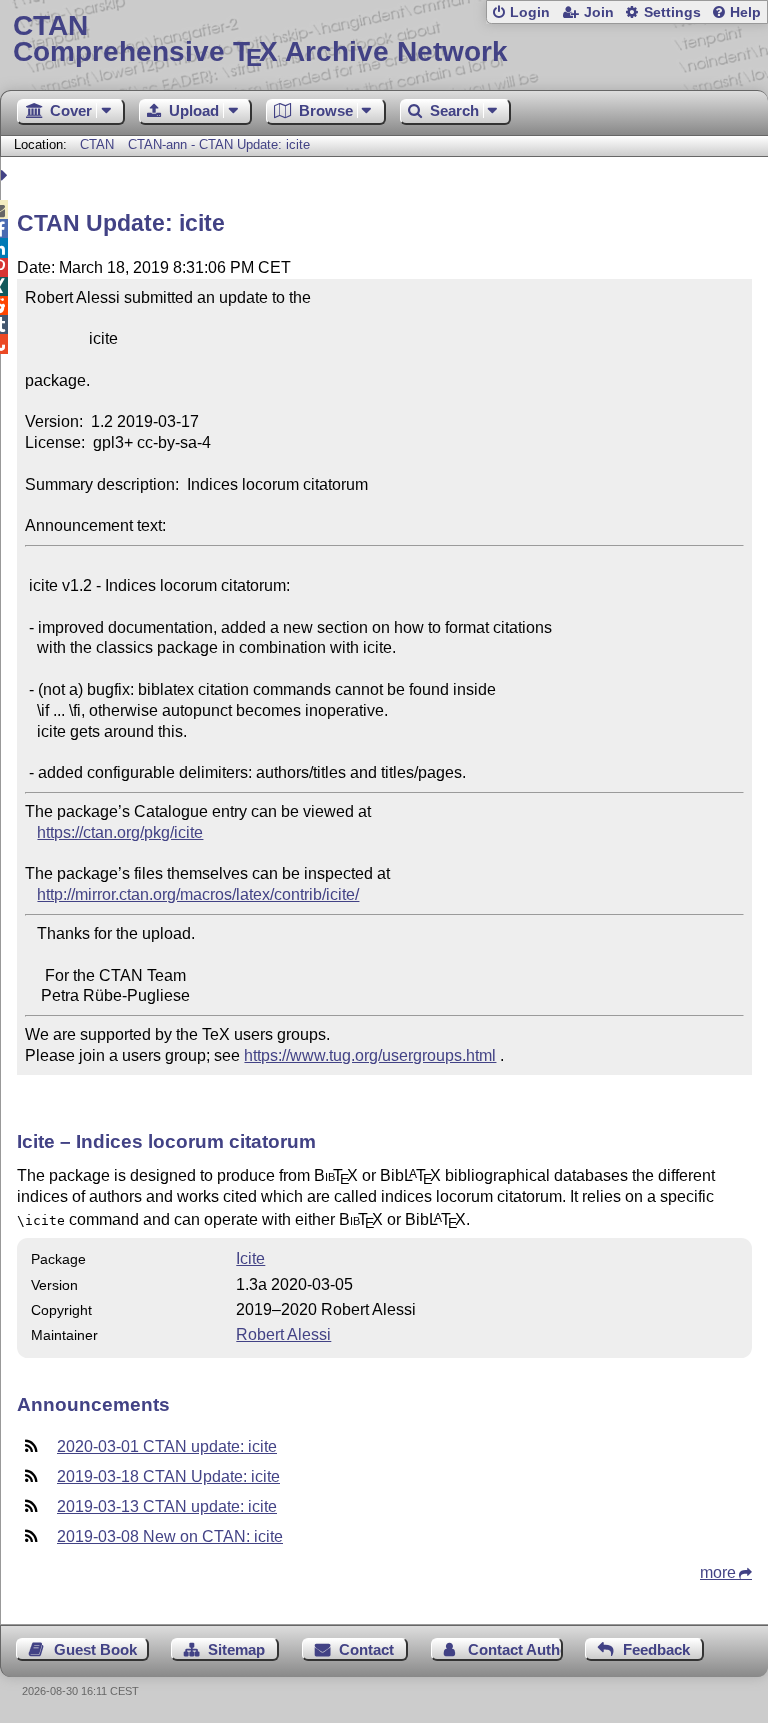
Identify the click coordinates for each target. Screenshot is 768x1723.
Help (745, 12)
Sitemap (236, 1649)
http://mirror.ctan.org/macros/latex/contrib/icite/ (198, 894)
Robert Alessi (283, 1334)
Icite (250, 1258)
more (718, 1572)
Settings (672, 12)
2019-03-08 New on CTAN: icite (170, 1536)
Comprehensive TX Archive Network (260, 39)
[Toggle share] (6, 175)
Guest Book (95, 1649)
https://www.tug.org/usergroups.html (370, 1055)
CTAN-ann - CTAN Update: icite (219, 144)
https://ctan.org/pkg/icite (120, 832)
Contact (366, 1649)
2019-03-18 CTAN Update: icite (168, 1476)
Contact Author (515, 1649)
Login (530, 12)
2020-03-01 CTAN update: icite (167, 1446)
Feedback (656, 1649)
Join (599, 12)
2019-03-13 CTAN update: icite (167, 1506)
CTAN (97, 144)
